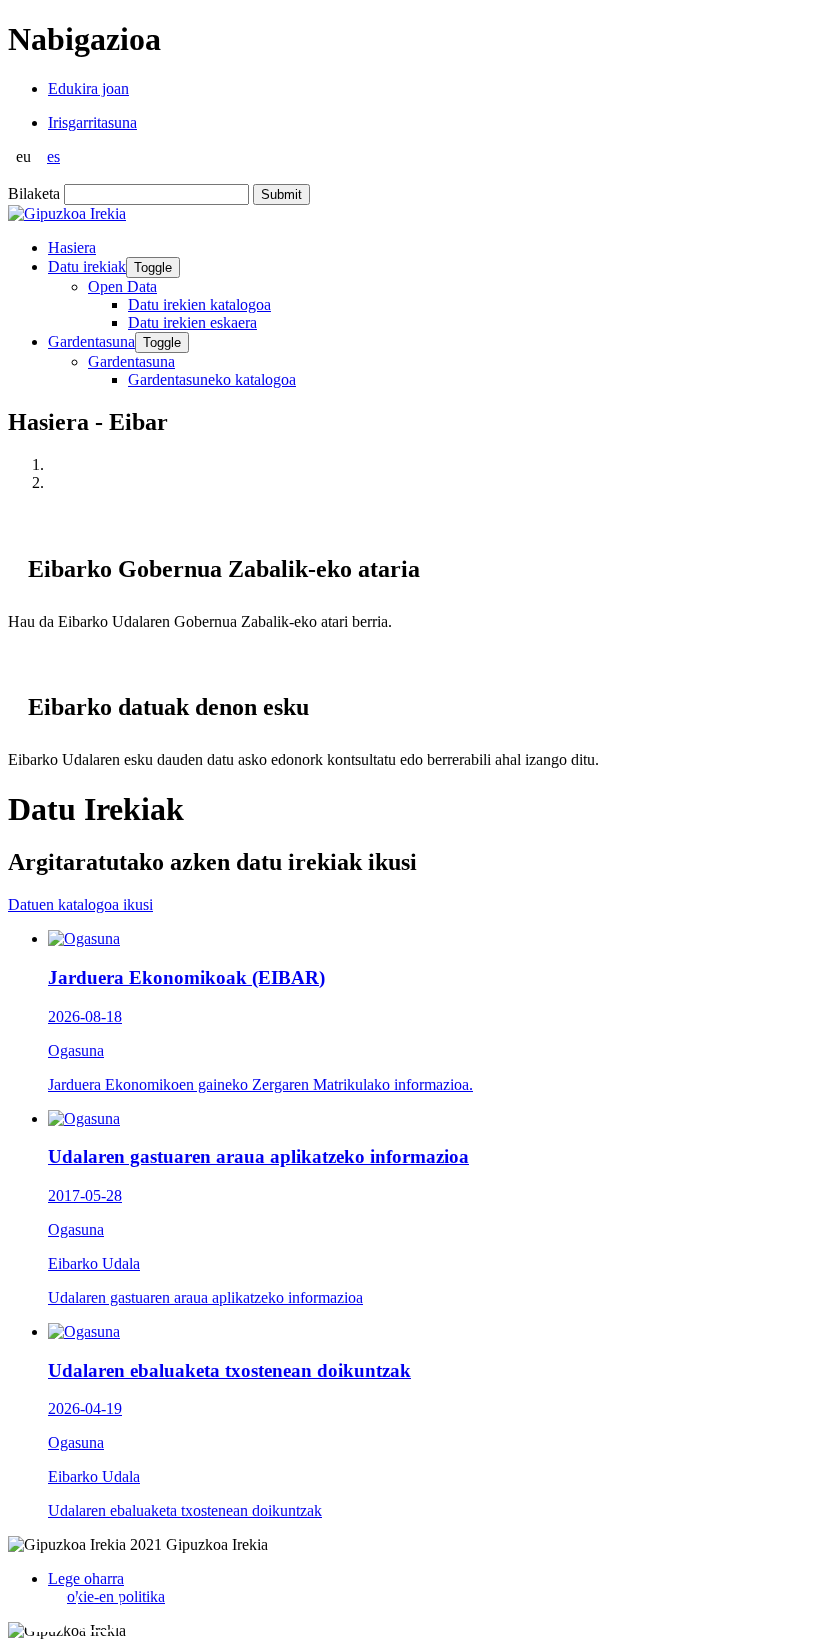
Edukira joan (88, 88)
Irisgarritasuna (92, 122)
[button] (45, 1610)
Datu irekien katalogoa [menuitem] (199, 304)
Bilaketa (34, 193)
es (53, 156)
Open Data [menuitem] (122, 286)
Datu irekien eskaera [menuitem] (192, 322)
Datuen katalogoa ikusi (80, 904)
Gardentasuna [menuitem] (131, 361)
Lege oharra (86, 1578)
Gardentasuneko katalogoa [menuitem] (212, 379)
